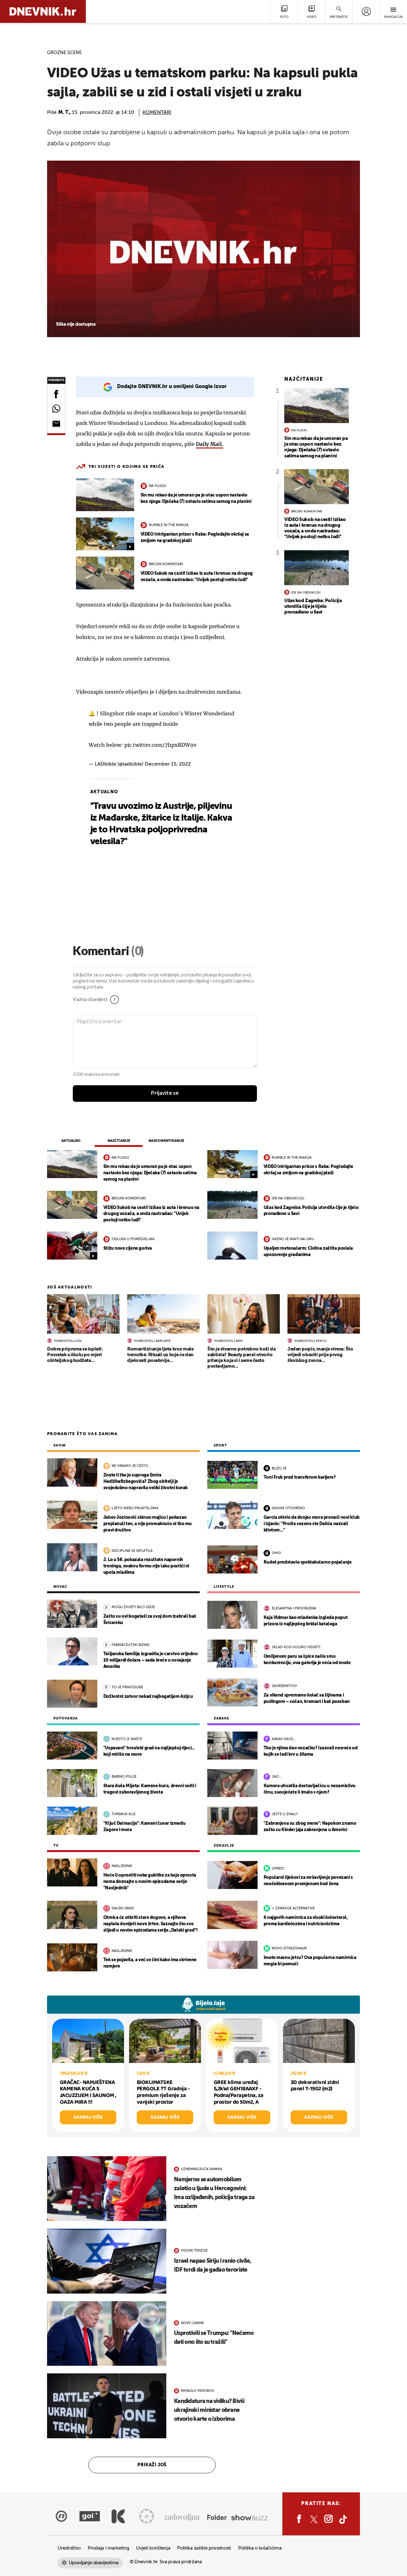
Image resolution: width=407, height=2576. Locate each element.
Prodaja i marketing (108, 2548)
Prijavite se (165, 1093)
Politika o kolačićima (260, 2548)
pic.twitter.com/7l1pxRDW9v (160, 745)
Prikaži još (152, 2465)
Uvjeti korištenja (153, 2548)
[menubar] (366, 11)
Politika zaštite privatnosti (204, 2548)
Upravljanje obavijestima (94, 2563)
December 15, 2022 (168, 764)
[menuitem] (366, 11)
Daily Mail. (210, 444)
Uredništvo (69, 2548)
